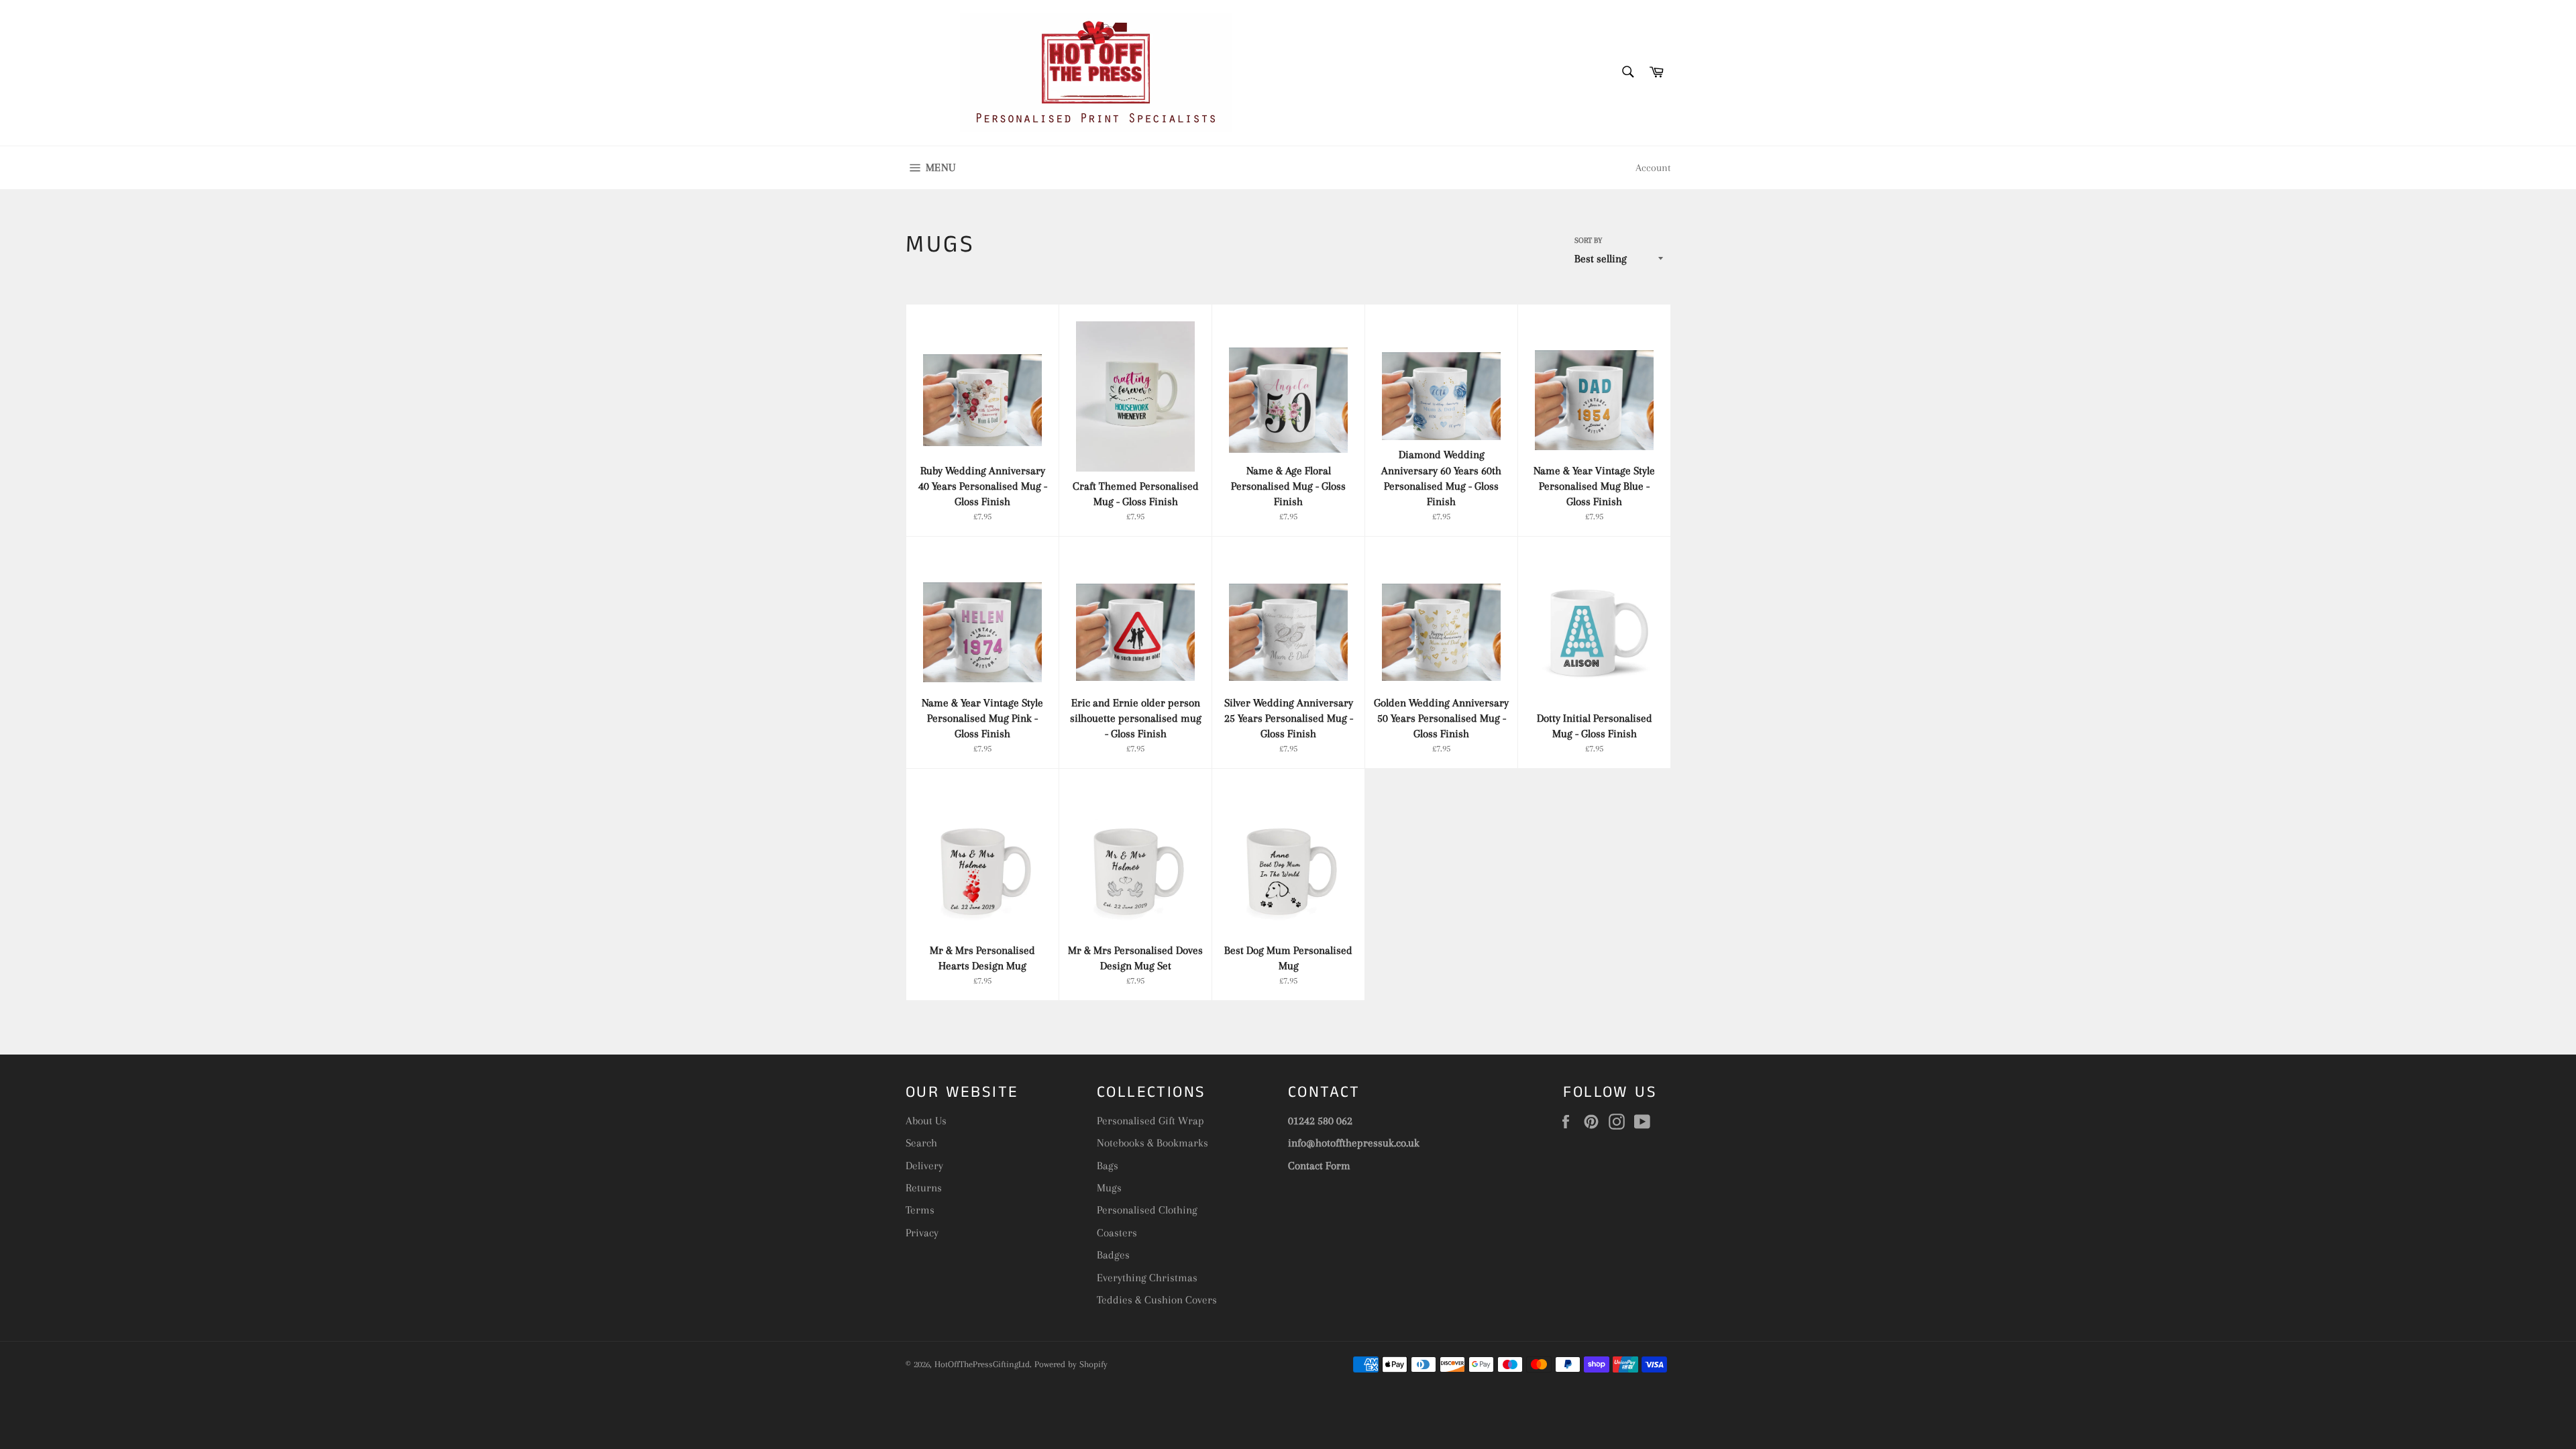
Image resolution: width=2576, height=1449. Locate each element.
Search (921, 1143)
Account (1653, 168)
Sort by (1588, 240)
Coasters (1117, 1233)
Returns (924, 1188)
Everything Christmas (1147, 1278)
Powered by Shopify (1071, 1364)
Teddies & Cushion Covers (1157, 1300)
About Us (926, 1121)
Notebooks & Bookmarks (1152, 1143)
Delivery (924, 1166)
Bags (1108, 1166)
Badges (1113, 1255)
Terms (920, 1210)
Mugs (1109, 1188)
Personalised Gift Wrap (1150, 1121)
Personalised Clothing (1147, 1210)
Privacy (922, 1233)
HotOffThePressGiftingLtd (982, 1364)
